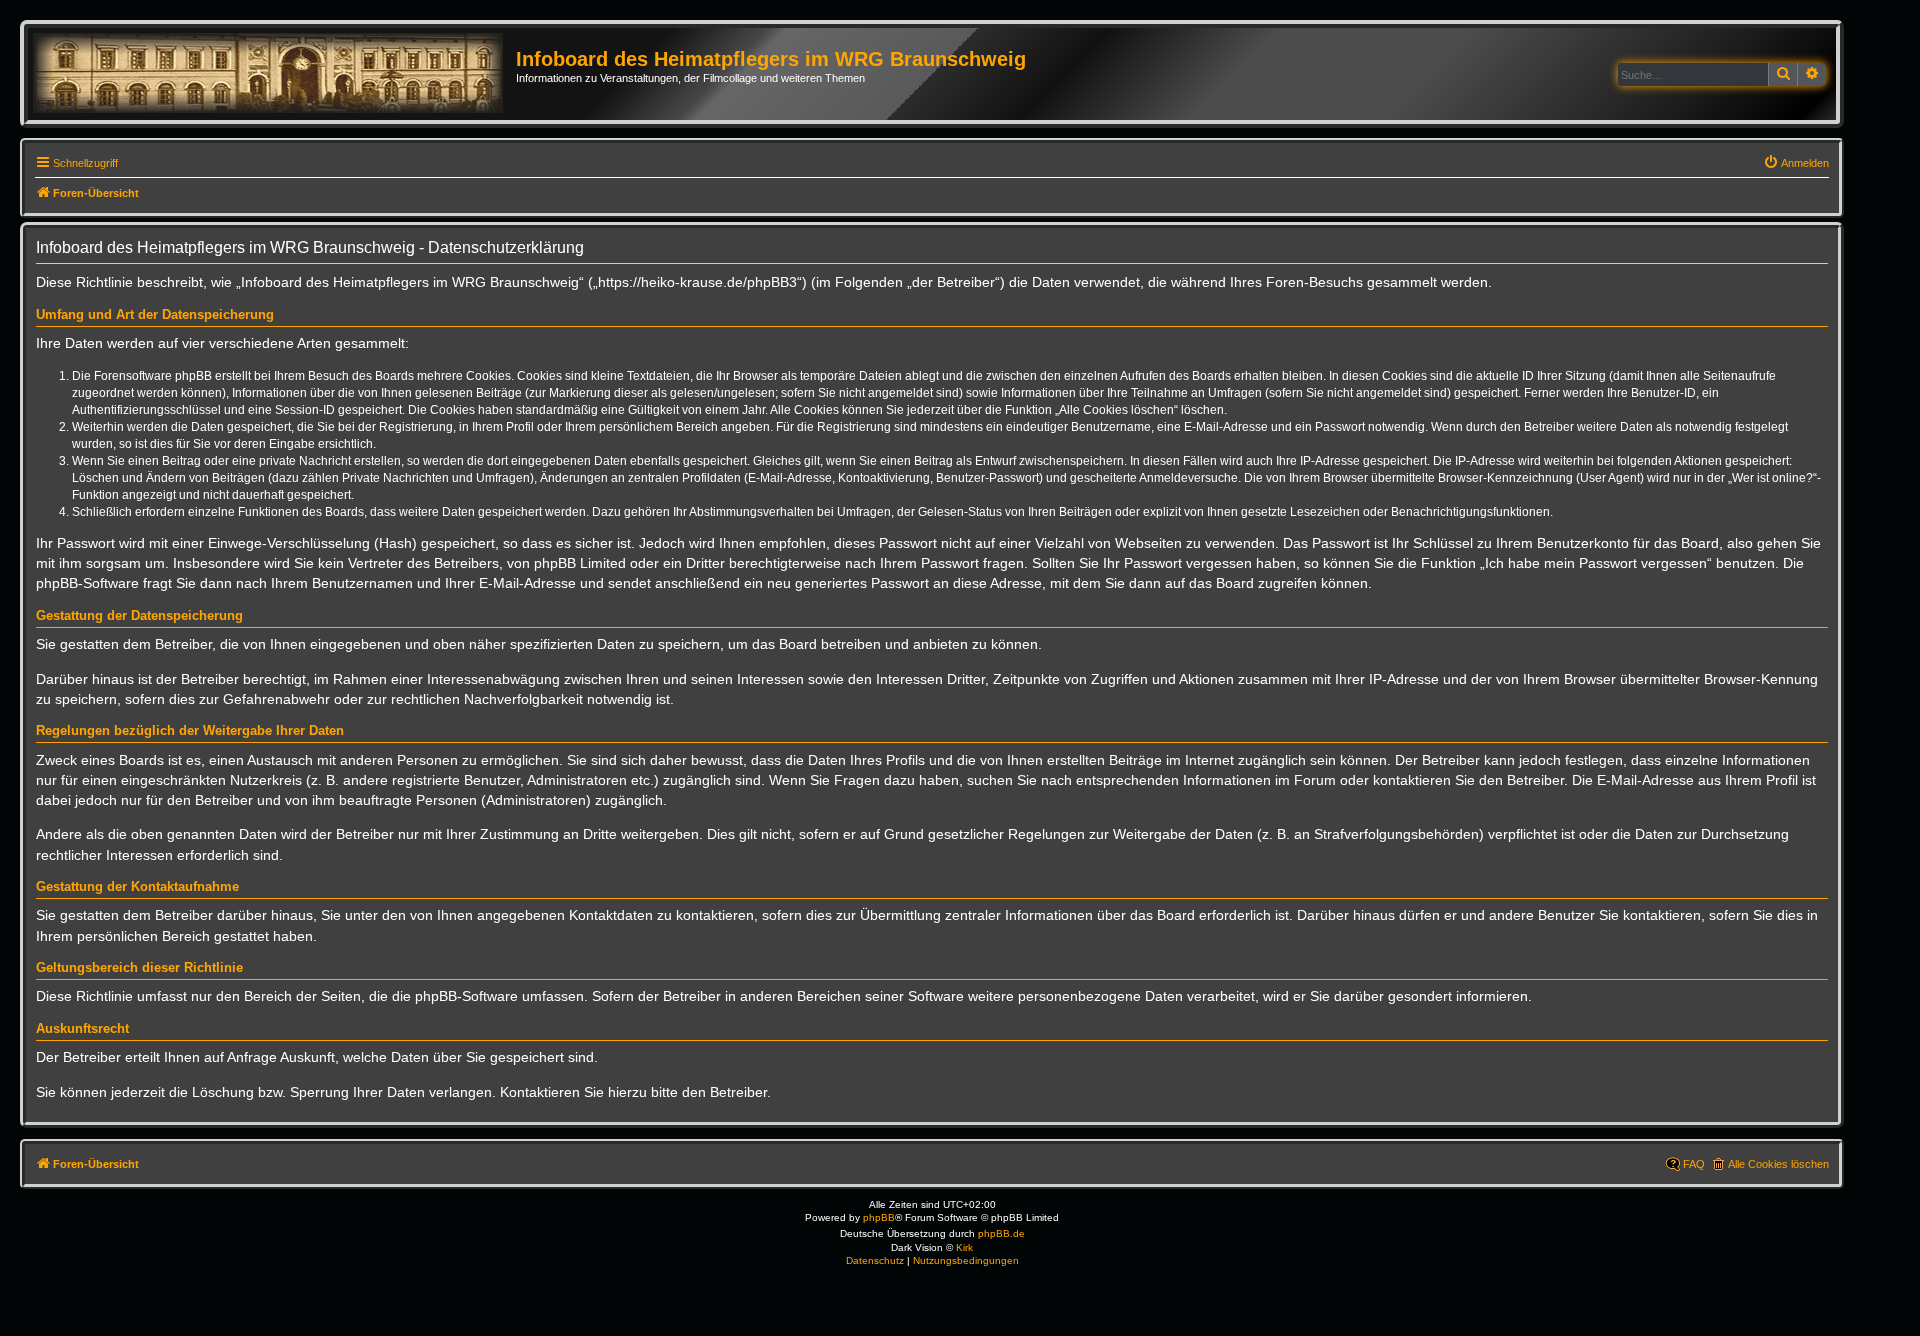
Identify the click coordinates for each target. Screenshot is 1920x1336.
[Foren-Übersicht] (274, 74)
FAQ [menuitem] (1694, 1164)
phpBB (879, 1217)
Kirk (964, 1247)
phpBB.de (1001, 1233)
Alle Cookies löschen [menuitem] (1778, 1164)
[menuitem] (1796, 163)
